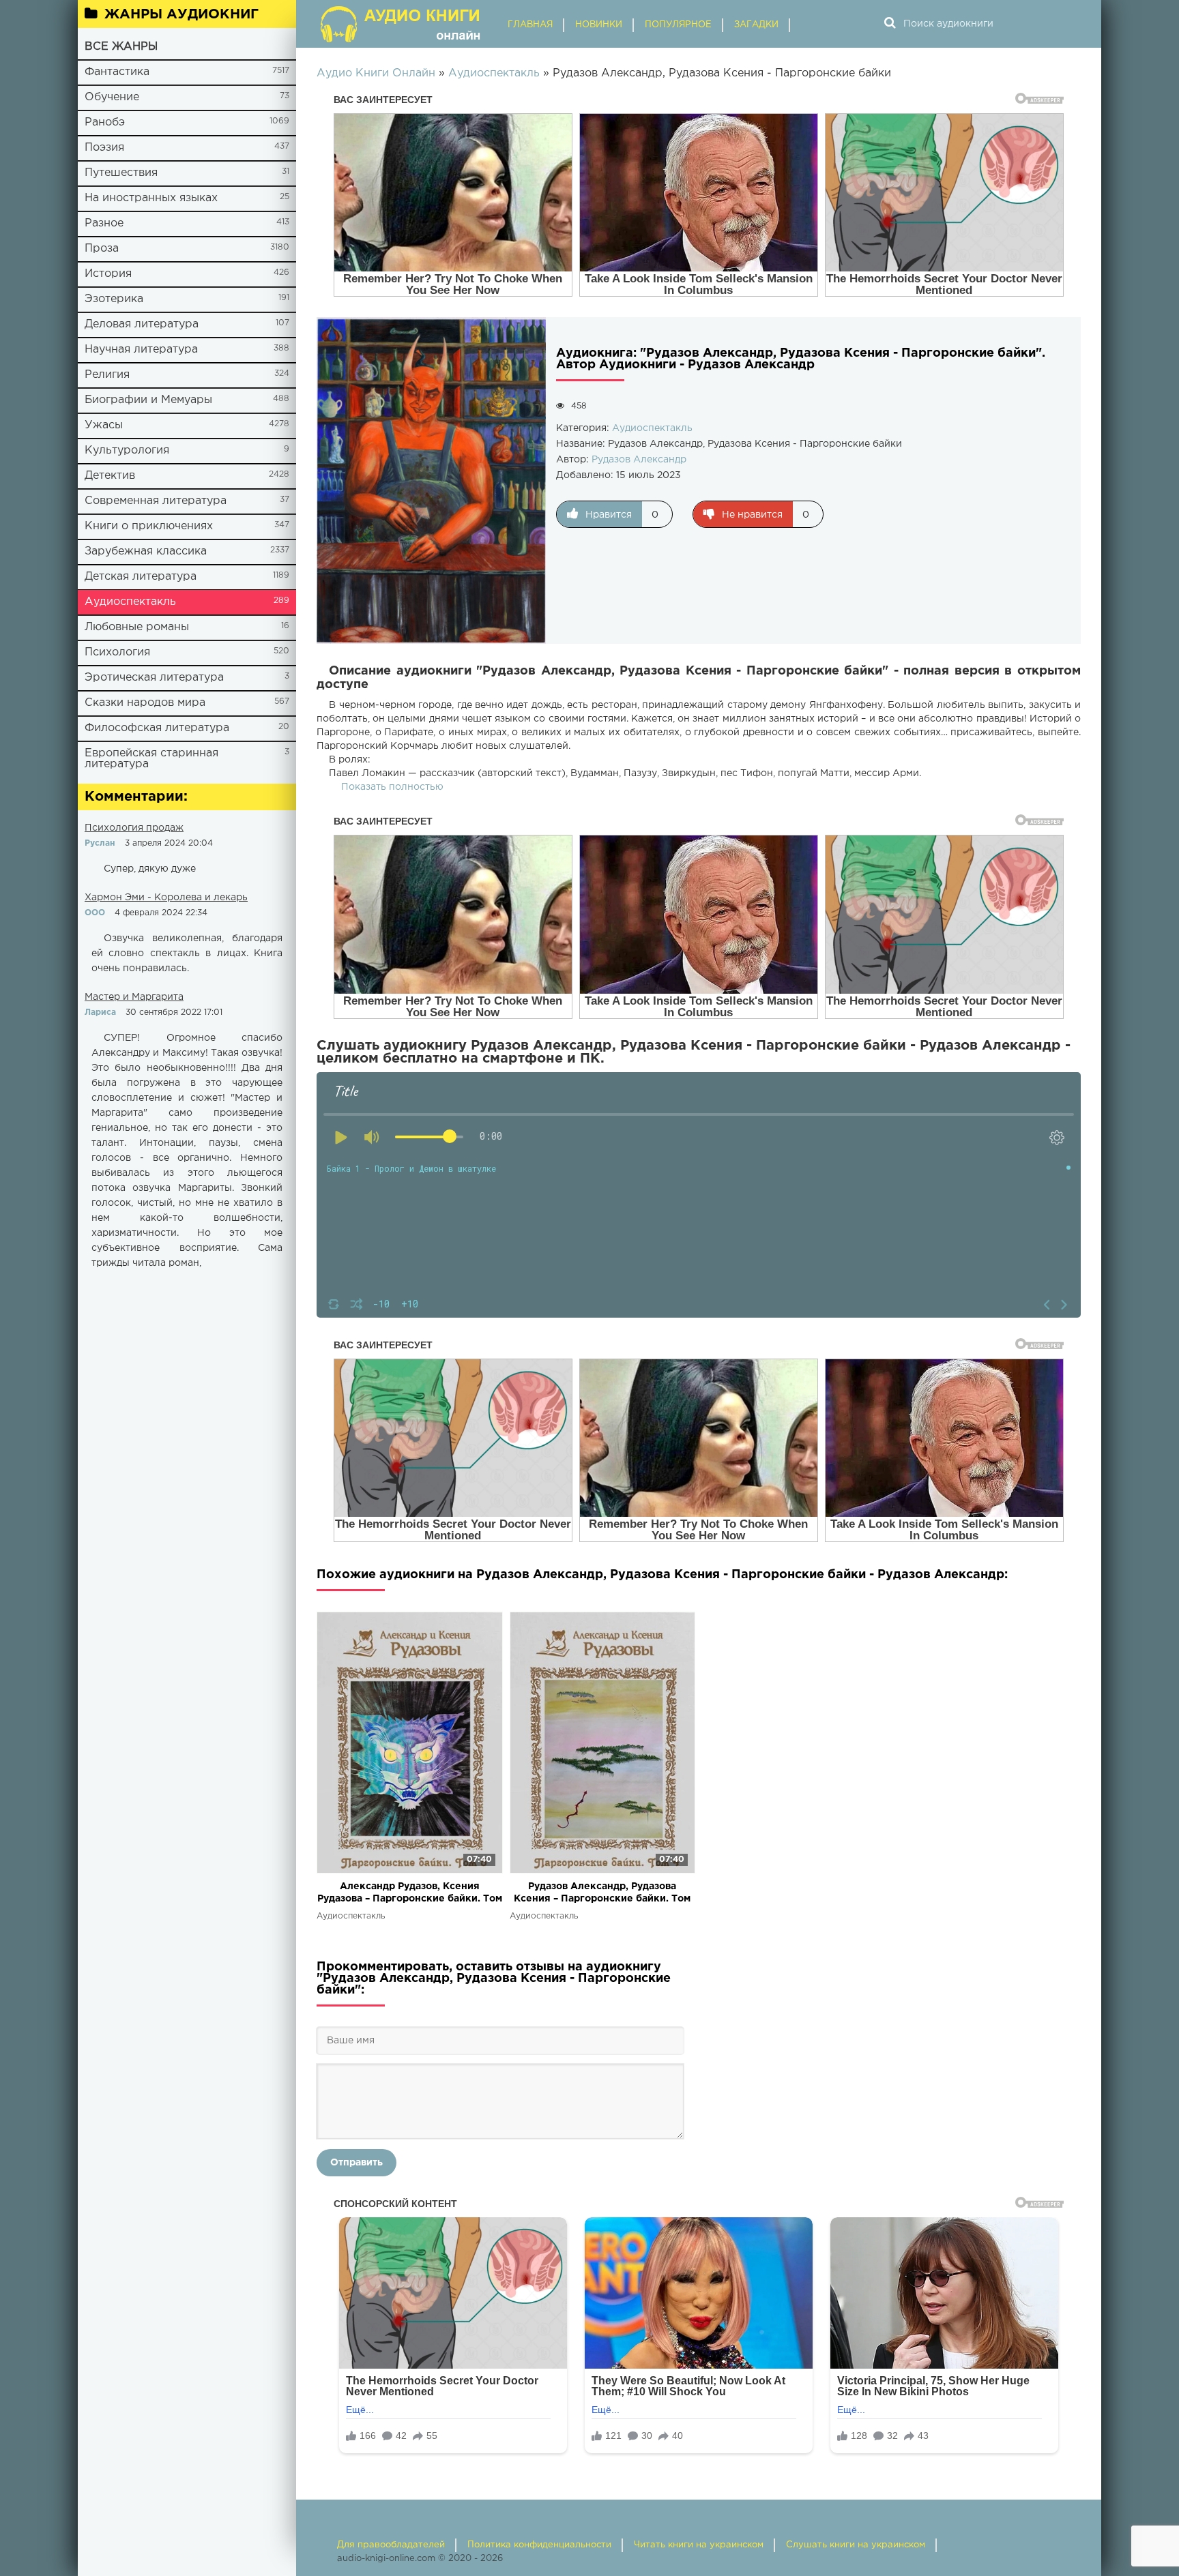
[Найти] (890, 24)
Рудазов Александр (639, 460)
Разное (104, 223)
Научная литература (141, 350)
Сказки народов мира (145, 703)
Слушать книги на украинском (856, 2545)
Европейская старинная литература (151, 759)
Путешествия (121, 173)
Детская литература (141, 577)
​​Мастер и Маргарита (134, 997)
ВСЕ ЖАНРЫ (121, 47)
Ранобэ (105, 122)
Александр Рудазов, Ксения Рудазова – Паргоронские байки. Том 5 (410, 1894)
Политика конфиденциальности (539, 2545)
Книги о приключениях (149, 526)
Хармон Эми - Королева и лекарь (166, 898)
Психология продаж (134, 828)
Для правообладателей (391, 2545)
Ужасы (104, 425)
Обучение (112, 97)
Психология (117, 652)
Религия (107, 375)
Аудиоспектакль (130, 602)
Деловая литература (142, 324)
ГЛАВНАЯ (530, 25)
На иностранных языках (151, 198)
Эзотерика (114, 299)
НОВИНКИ (599, 25)
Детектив (110, 476)
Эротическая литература (154, 678)
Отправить (356, 2163)
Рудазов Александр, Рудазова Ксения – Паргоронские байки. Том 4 (602, 1894)
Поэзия (104, 148)
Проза (102, 249)
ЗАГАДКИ (756, 25)
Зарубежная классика (146, 551)
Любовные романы (137, 627)
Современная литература (156, 501)
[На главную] (402, 24)
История (108, 274)
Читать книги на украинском (699, 2545)
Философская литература (157, 728)
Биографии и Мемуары (148, 400)
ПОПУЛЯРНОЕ (678, 25)
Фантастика (117, 72)
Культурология (127, 450)
